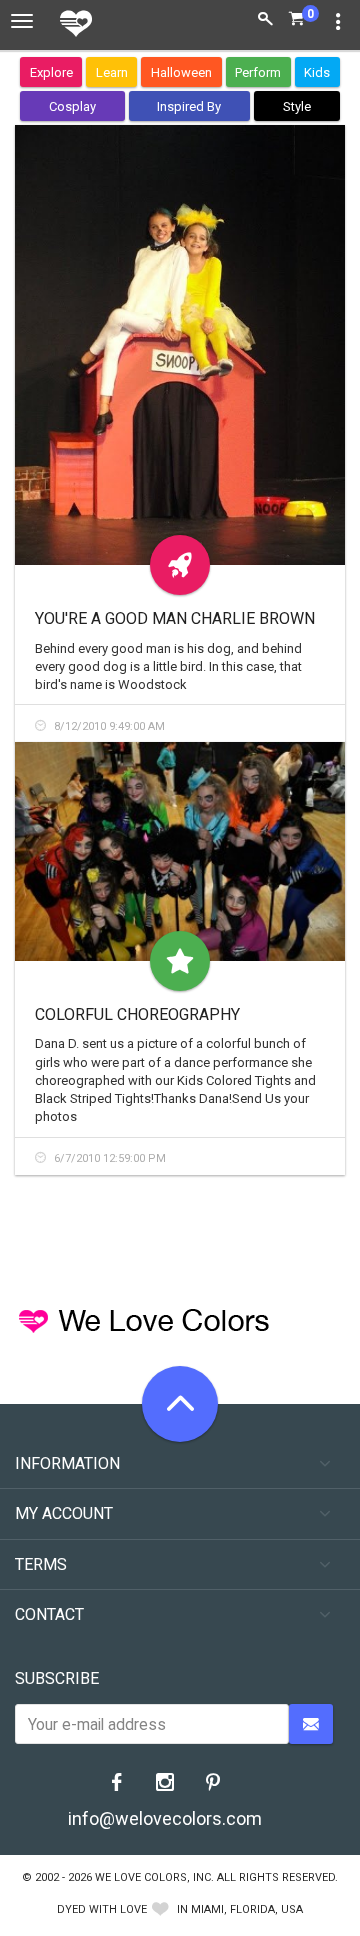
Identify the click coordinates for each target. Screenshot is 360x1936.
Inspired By (189, 106)
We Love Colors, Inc (153, 1877)
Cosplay (72, 106)
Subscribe (57, 1678)
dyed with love (102, 1909)
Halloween (181, 72)
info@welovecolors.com (165, 1818)
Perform (258, 72)
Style (297, 106)
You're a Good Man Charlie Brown (175, 618)
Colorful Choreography (137, 1014)
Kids (317, 72)
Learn (112, 72)
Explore (51, 72)
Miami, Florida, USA (247, 1909)
